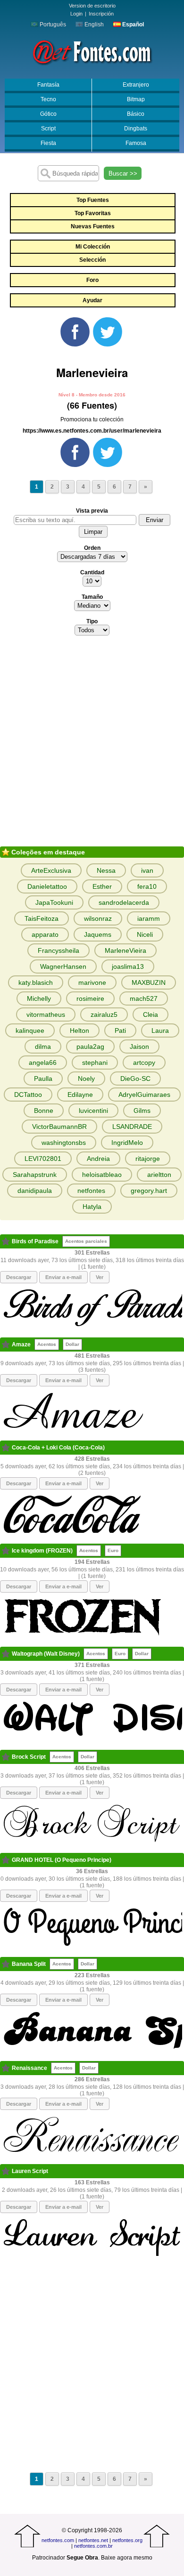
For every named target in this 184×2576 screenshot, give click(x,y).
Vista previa (92, 511)
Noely (86, 1079)
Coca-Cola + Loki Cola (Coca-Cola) (58, 1448)
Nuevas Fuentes (93, 226)
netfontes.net (93, 2540)
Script (48, 129)
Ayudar (92, 300)
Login (76, 14)
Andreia (98, 1159)
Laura (160, 1030)
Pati (120, 1030)
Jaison (139, 1046)
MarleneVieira (125, 950)
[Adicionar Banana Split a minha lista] (6, 1964)
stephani (95, 1063)
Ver (100, 1277)
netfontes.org (127, 2540)
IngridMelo (127, 1143)
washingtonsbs (64, 1143)
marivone (92, 982)
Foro (92, 280)
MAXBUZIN (149, 982)
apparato (45, 934)
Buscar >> (123, 173)
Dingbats (136, 129)
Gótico (48, 114)
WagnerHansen (63, 966)
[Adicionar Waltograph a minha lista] (6, 1654)
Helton (79, 1030)
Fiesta (48, 143)
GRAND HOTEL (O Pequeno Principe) (62, 1860)
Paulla (43, 1079)
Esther (102, 886)
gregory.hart (149, 1191)
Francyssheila (59, 950)
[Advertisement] (92, 744)
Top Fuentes (93, 200)
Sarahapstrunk (35, 1175)
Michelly (39, 998)
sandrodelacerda (124, 902)
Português (52, 24)
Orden (92, 548)
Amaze (21, 1344)
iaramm (149, 918)
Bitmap (136, 99)
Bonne (44, 1111)
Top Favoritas (93, 213)
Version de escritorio (92, 6)
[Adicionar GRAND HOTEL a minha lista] (6, 1860)
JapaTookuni (54, 902)
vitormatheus (46, 1014)
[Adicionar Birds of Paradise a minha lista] (6, 1241)
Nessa (106, 870)
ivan (147, 870)
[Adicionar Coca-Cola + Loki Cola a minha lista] (6, 1448)
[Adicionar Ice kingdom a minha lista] (6, 1551)
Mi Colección (93, 247)
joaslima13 (128, 966)
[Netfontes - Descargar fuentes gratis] (92, 51)
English (93, 24)
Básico (136, 114)
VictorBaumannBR (59, 1127)
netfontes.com (58, 2540)
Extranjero (136, 85)
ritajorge (148, 1159)
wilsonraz (98, 918)
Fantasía (48, 85)
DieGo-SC (135, 1079)
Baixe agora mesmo (127, 2558)
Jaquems (98, 934)
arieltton (159, 1175)
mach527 (144, 998)
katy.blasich (36, 982)
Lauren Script (30, 2171)
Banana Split (29, 1964)
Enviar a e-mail (63, 1277)
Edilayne (80, 1095)
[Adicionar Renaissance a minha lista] (6, 2068)
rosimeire (90, 998)
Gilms (142, 1111)
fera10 (147, 886)
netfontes (91, 1191)
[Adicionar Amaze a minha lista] (6, 1344)
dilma (43, 1046)
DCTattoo (28, 1095)
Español (132, 24)
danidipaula (35, 1191)
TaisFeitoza (42, 918)
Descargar (19, 1277)
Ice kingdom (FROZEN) (42, 1551)
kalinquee (30, 1030)
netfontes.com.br (93, 2546)
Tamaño (92, 597)
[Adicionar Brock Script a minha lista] (6, 1757)
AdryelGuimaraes (144, 1095)
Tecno (48, 99)
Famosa (136, 143)
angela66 (43, 1063)
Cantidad (92, 572)
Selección (92, 260)
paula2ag (90, 1046)
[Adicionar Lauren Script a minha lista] (6, 2171)
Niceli (145, 934)
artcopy (144, 1063)
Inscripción (101, 14)
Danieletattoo (47, 886)
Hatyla (92, 1207)
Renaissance (29, 2068)
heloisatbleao (102, 1175)
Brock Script (29, 1757)
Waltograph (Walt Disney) (46, 1654)
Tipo (92, 621)
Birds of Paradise (35, 1241)
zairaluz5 (104, 1014)
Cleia (151, 1014)
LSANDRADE (132, 1127)
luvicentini (93, 1111)
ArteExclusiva (51, 870)
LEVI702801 (43, 1159)
